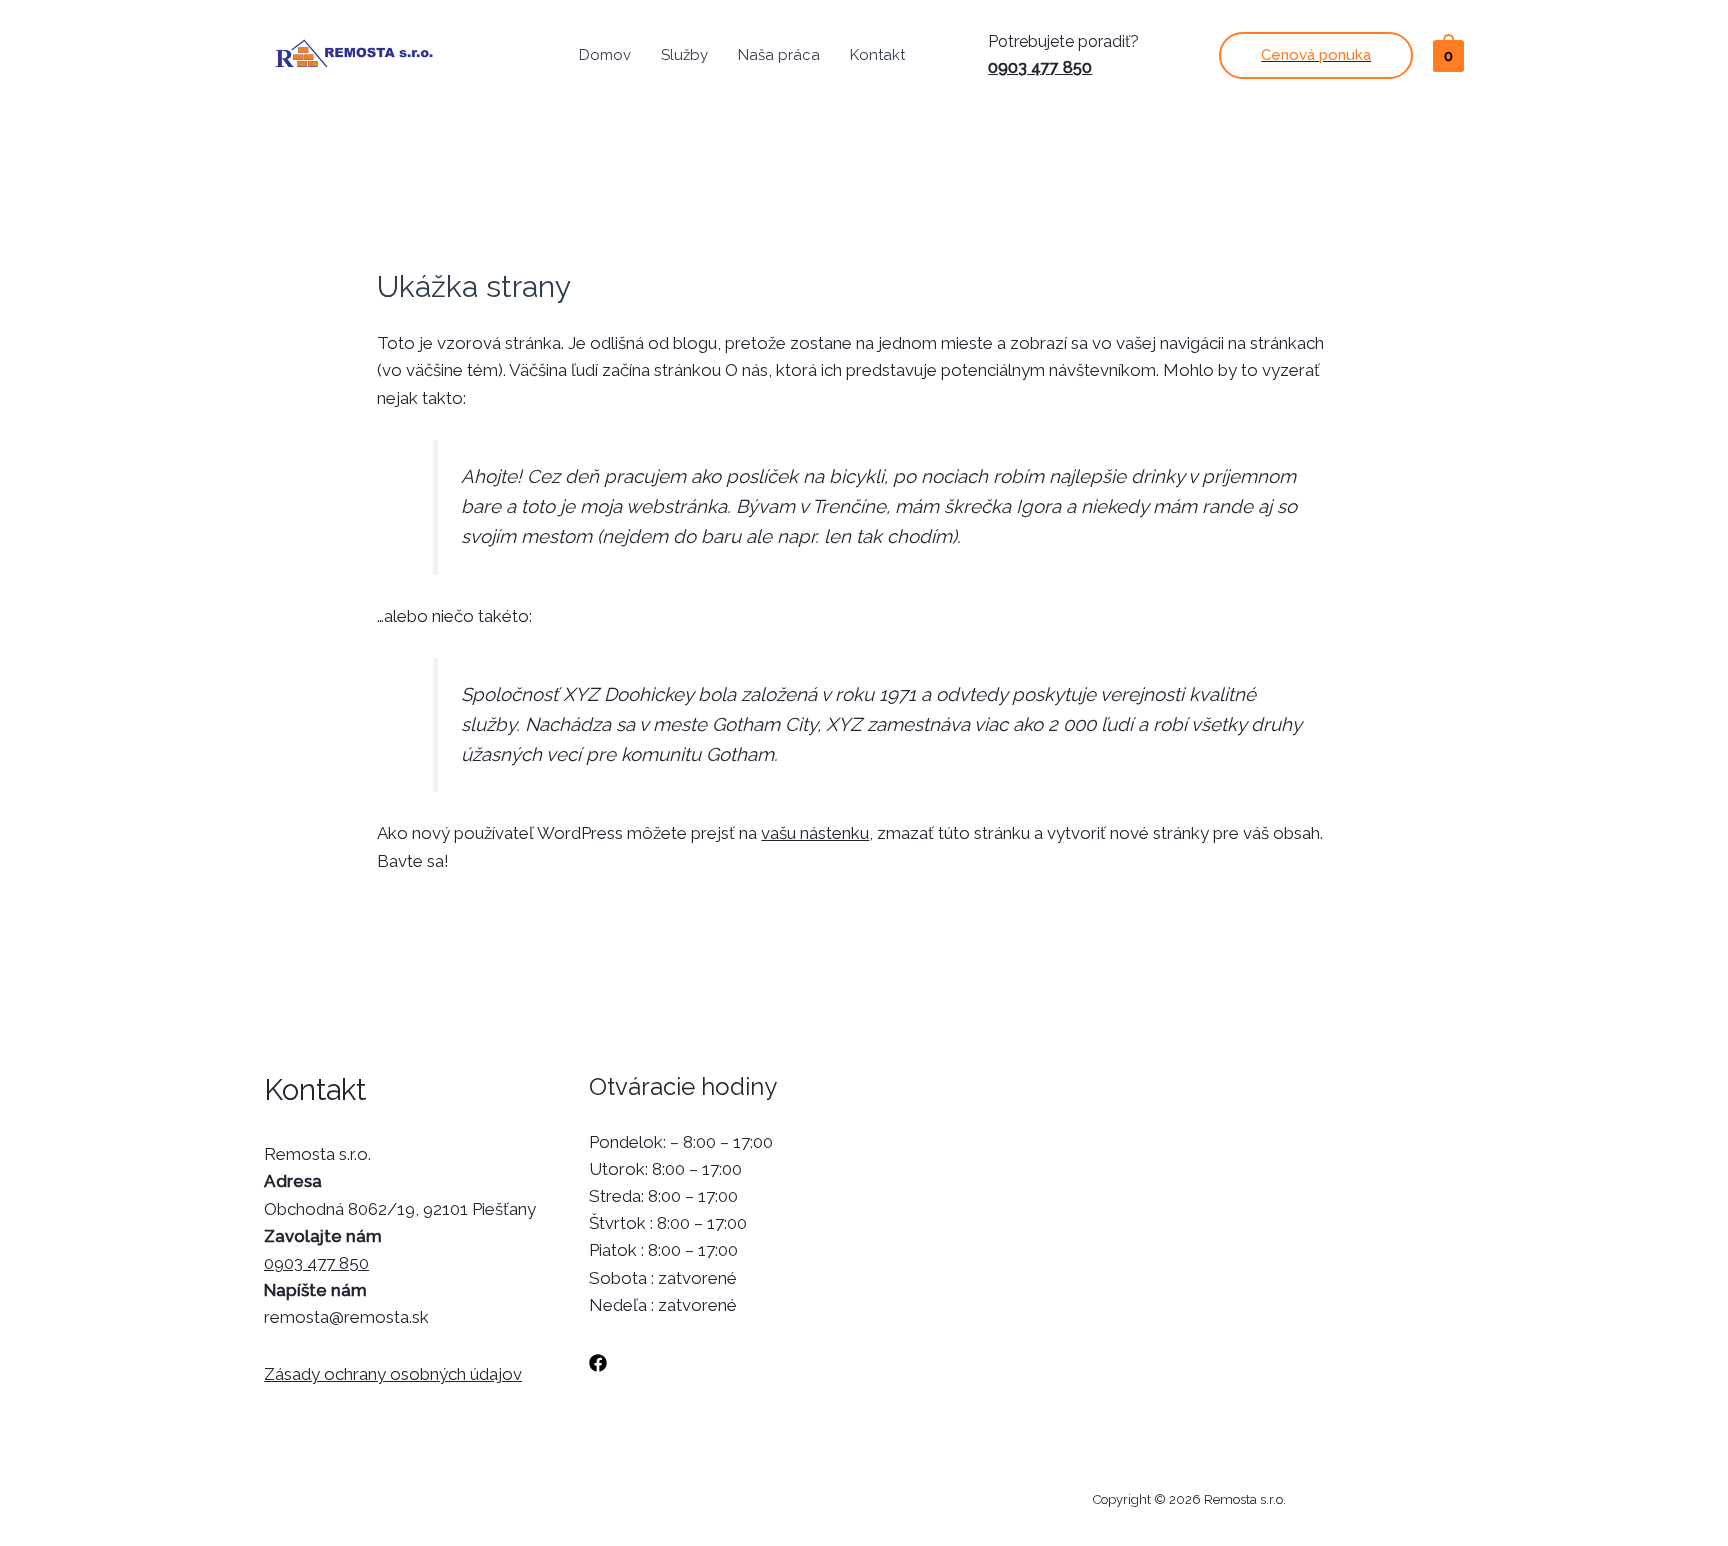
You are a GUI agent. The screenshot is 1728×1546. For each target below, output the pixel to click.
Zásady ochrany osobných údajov (393, 1374)
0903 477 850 (1040, 67)
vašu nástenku (815, 833)
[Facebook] (598, 1363)
